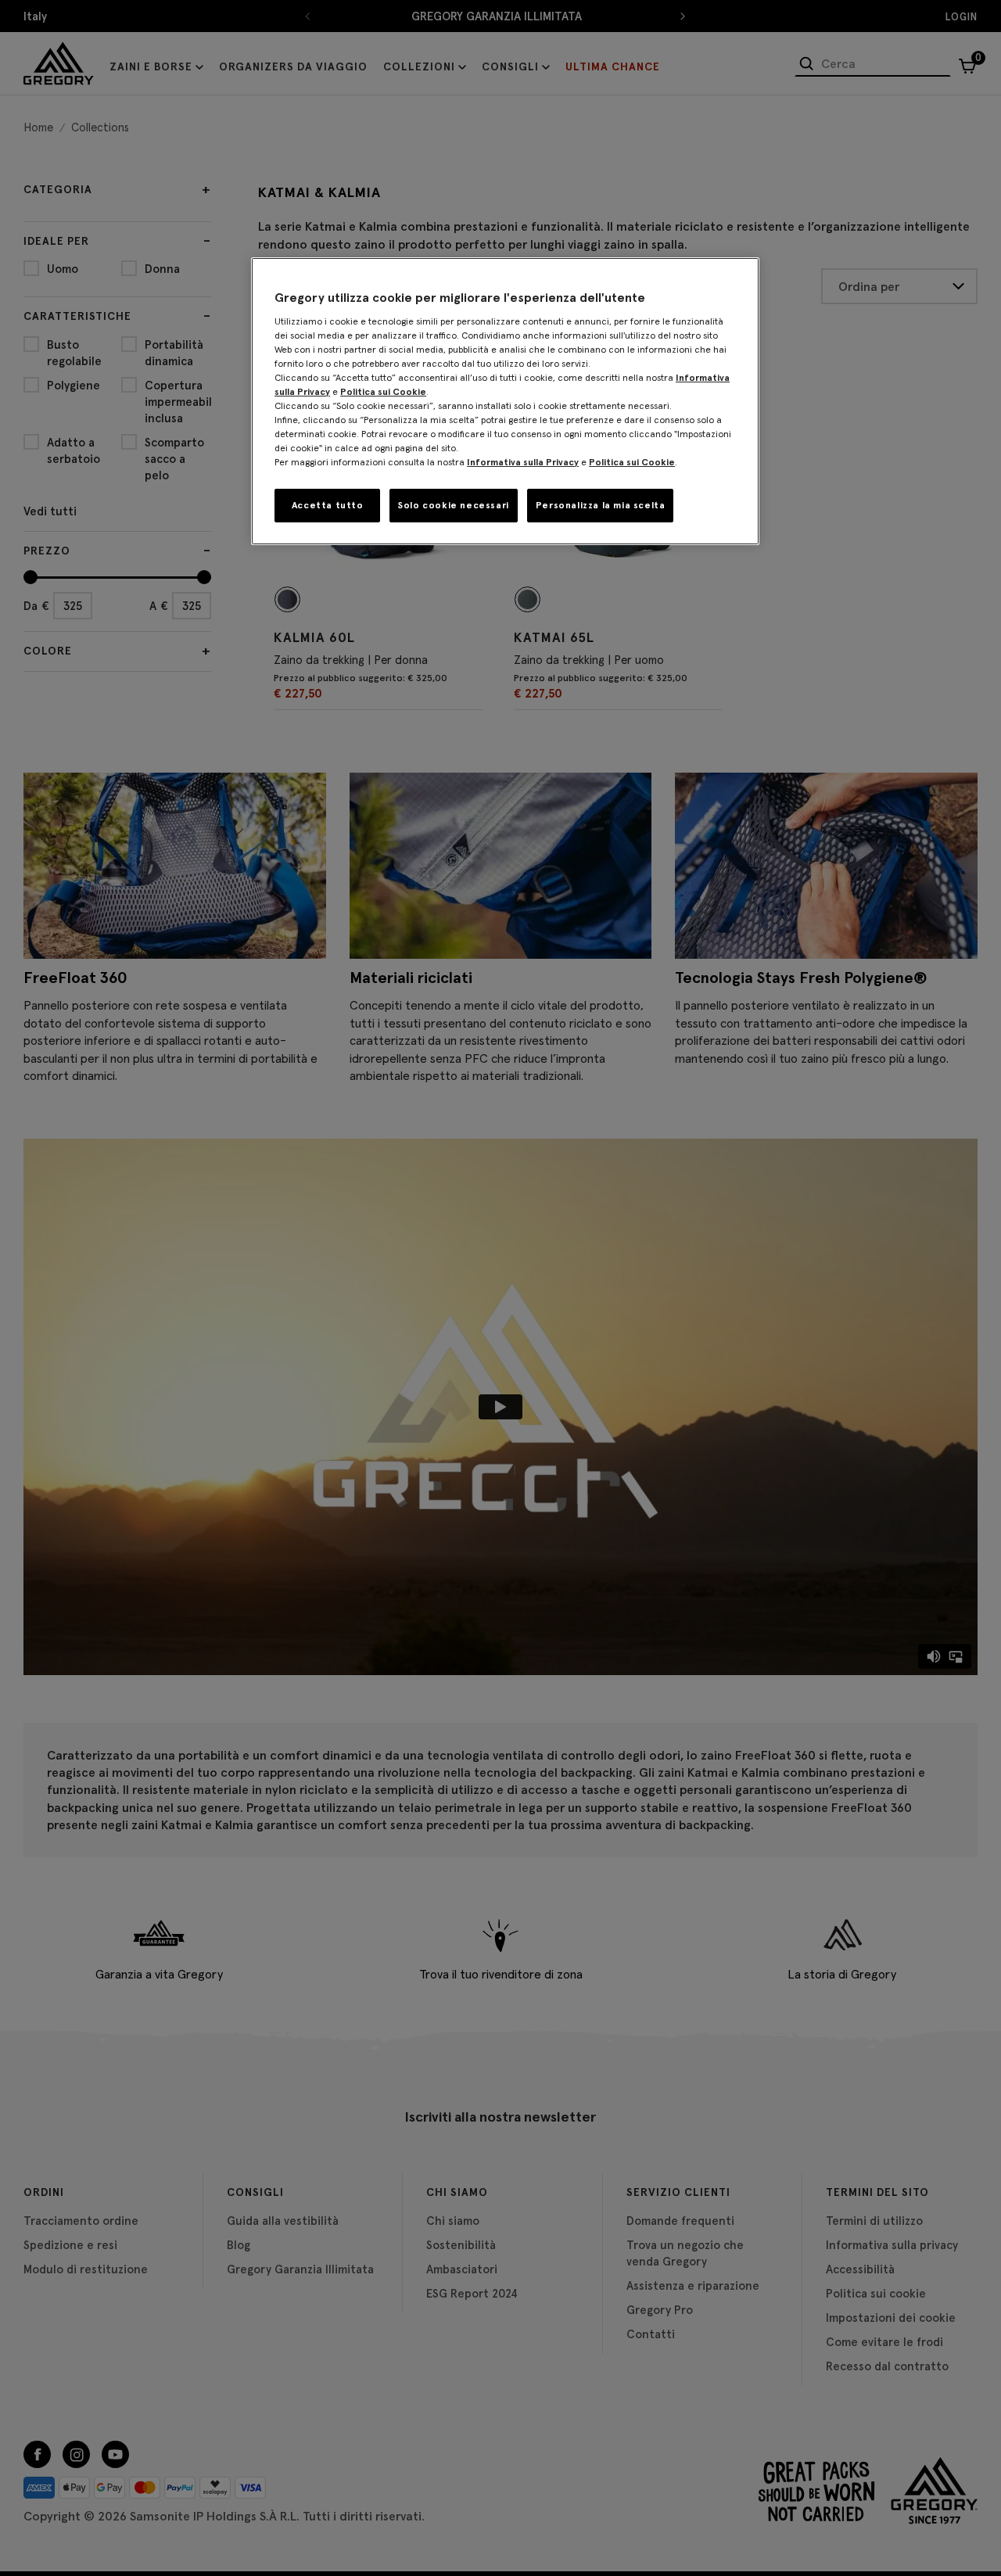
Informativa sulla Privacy (523, 462)
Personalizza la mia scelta (601, 505)
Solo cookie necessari (454, 505)
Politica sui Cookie (383, 391)
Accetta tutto (328, 505)
